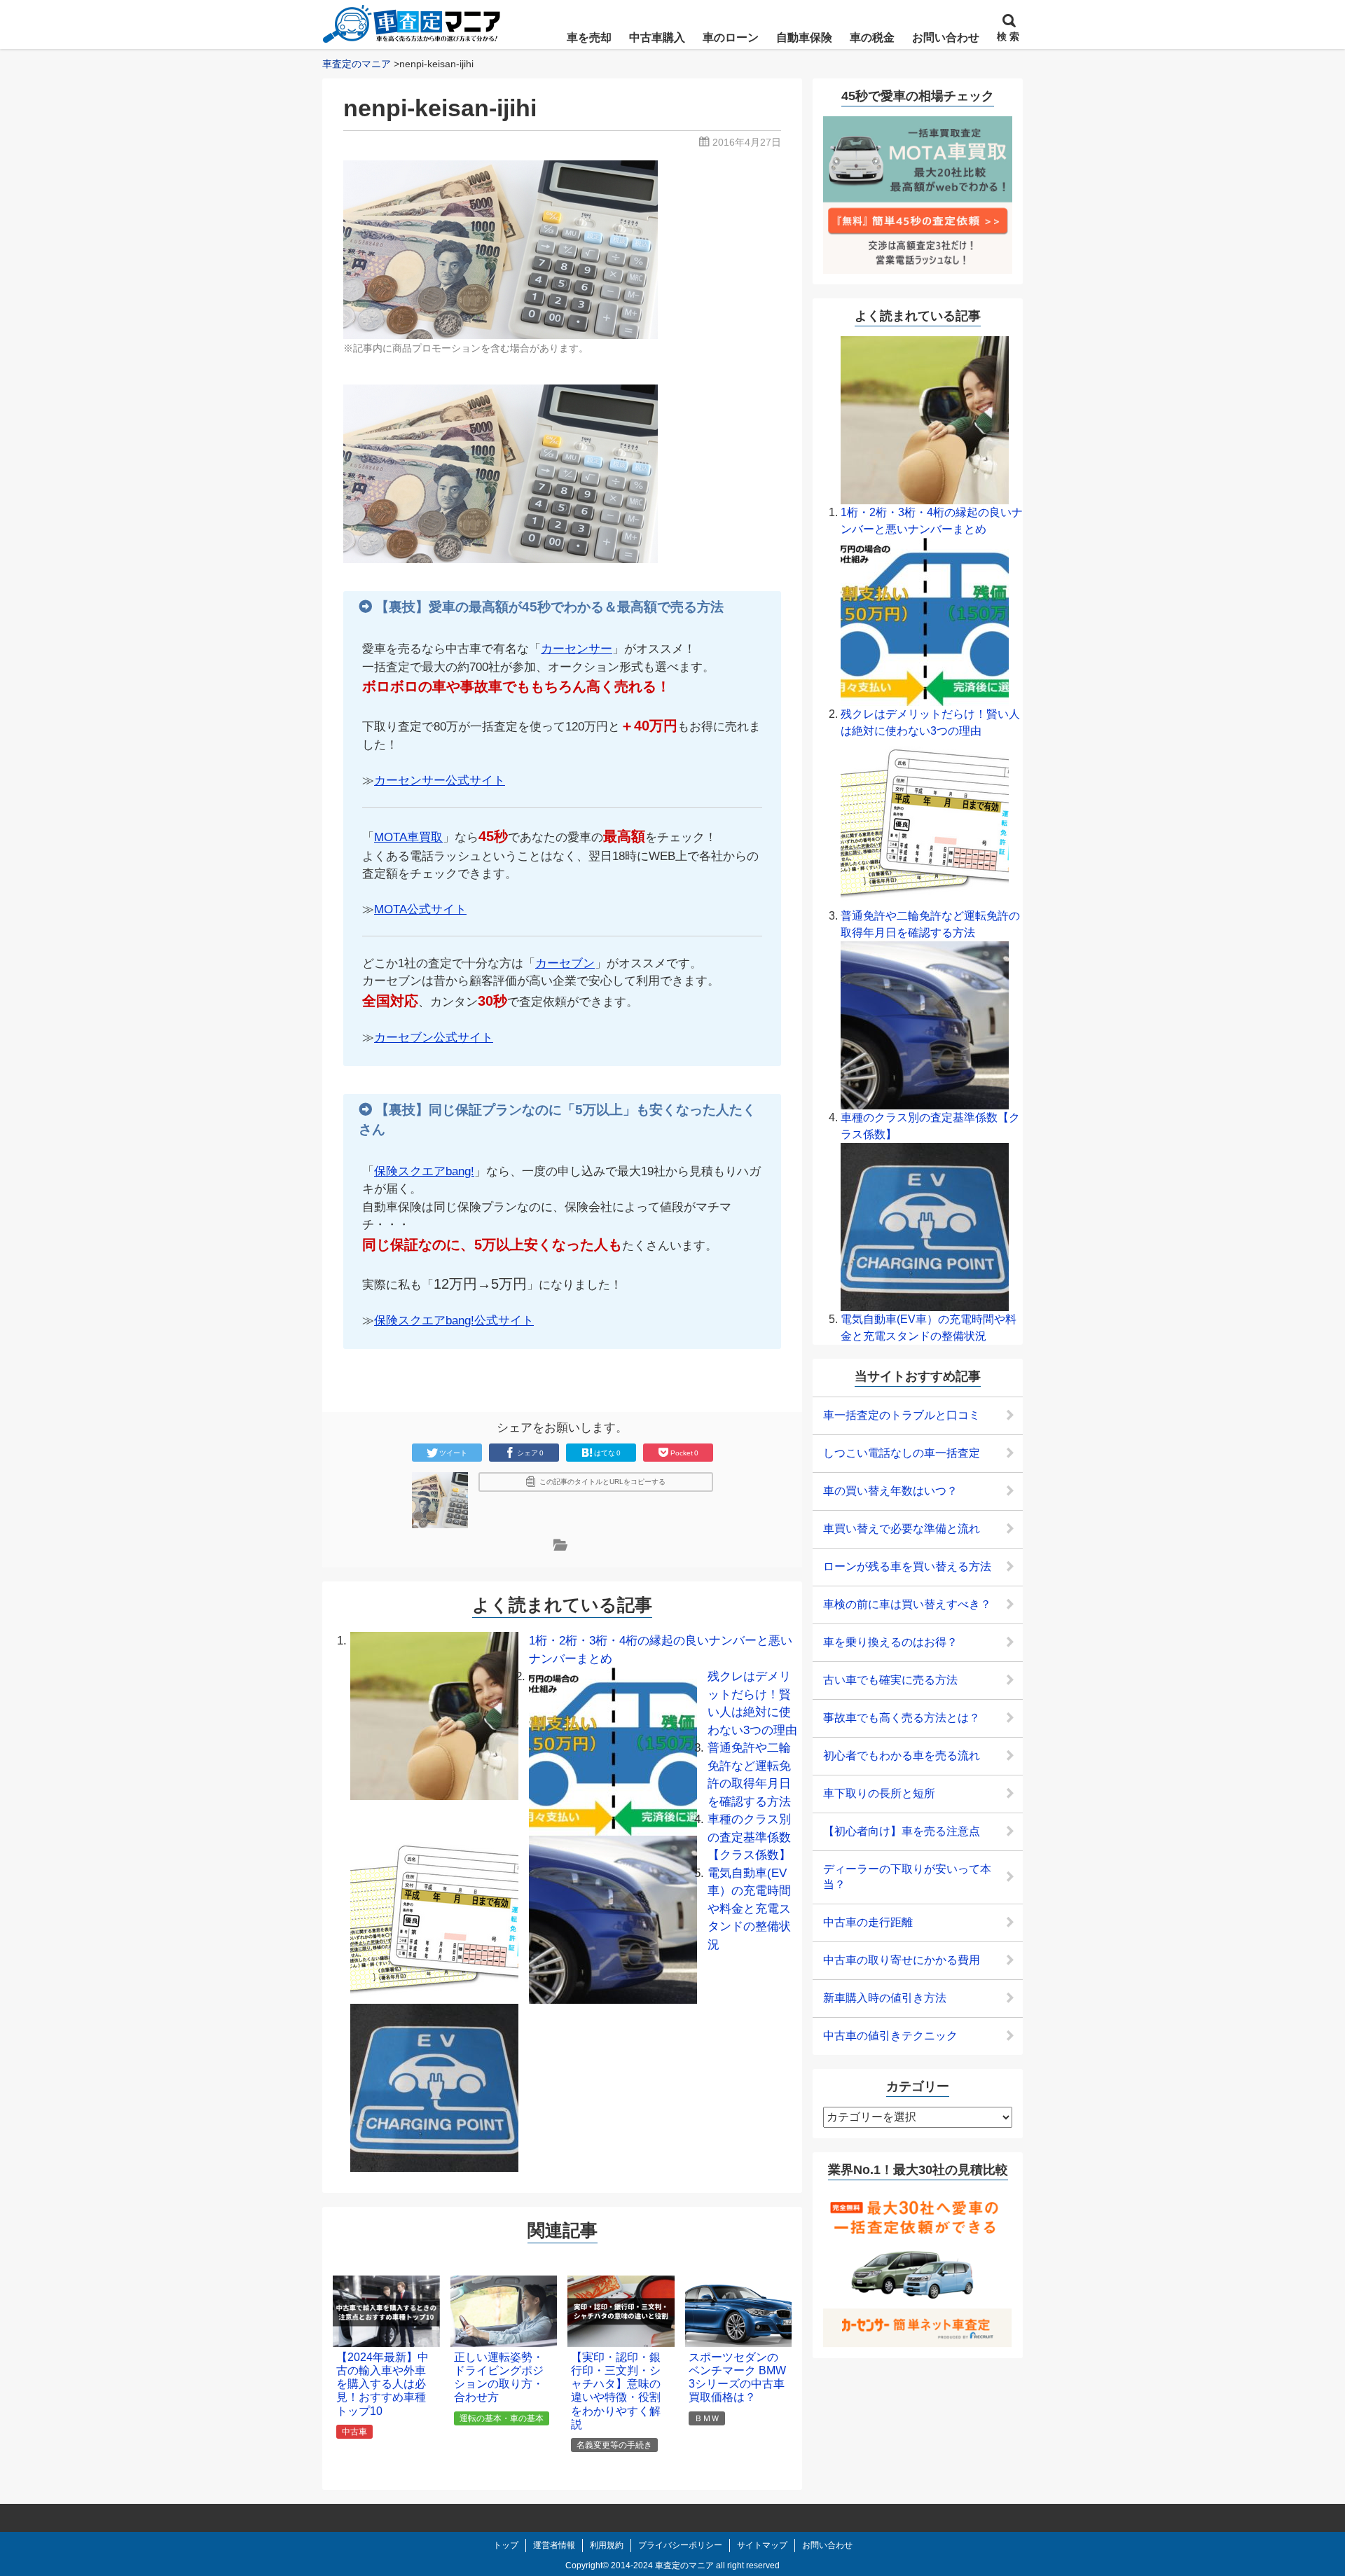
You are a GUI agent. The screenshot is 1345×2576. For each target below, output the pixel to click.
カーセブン (565, 963)
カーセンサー (577, 649)
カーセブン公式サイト (434, 1038)
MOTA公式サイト (420, 909)
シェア (530, 1453)
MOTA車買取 (408, 837)
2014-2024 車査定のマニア (662, 2565)
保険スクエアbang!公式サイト (454, 1321)
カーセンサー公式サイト (440, 781)
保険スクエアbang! (424, 1171)
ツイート (453, 1453)
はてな (607, 1453)
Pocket (684, 1453)
